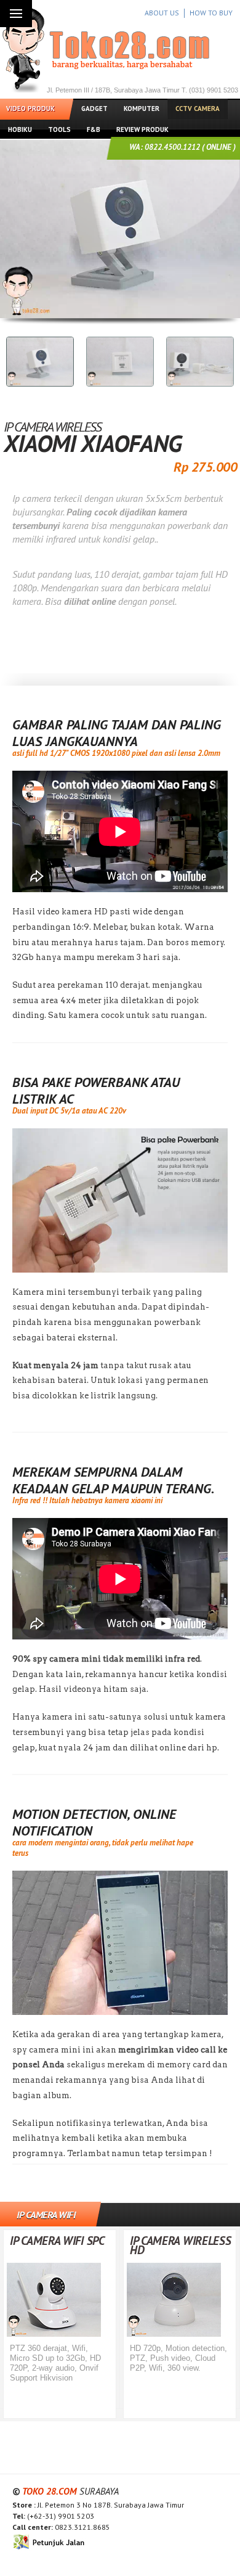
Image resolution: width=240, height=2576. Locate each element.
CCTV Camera (198, 109)
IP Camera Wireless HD (181, 2245)
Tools (59, 129)
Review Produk (142, 129)
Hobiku (20, 129)
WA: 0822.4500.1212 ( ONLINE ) (182, 147)
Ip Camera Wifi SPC (57, 2241)
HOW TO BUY (211, 13)
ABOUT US (162, 13)
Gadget (94, 109)
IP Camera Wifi (46, 2215)
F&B (94, 129)
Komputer (142, 109)
